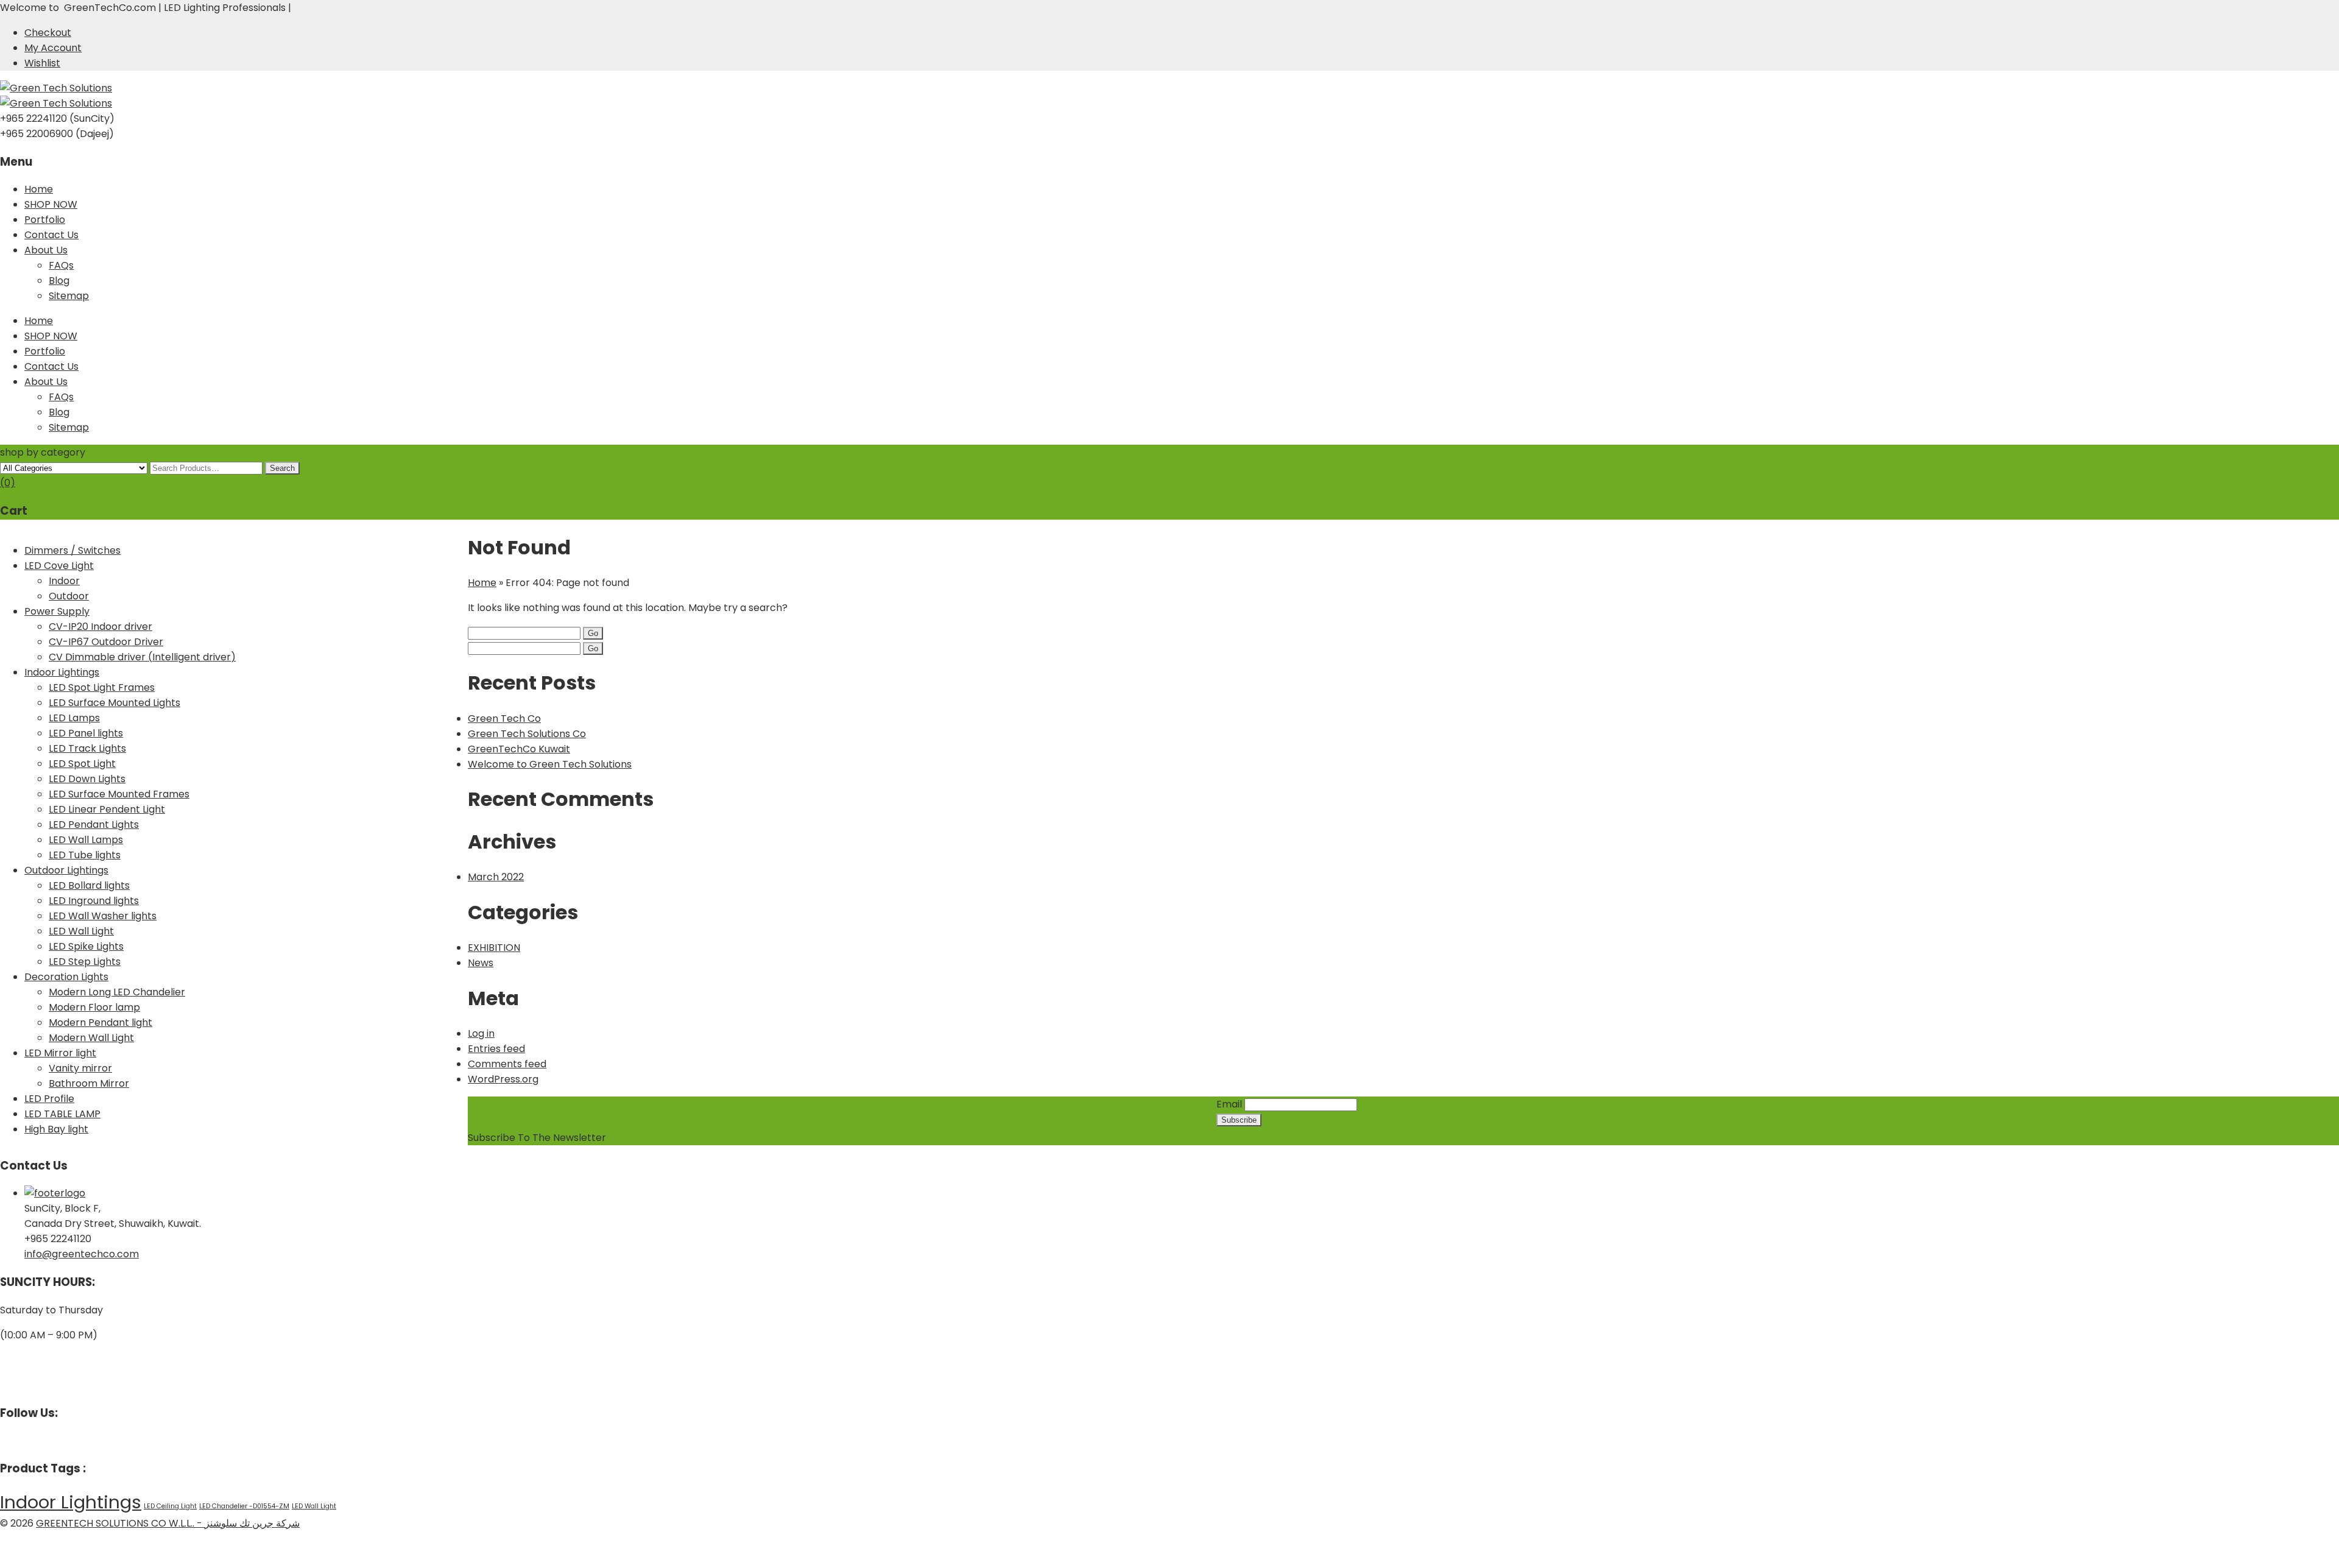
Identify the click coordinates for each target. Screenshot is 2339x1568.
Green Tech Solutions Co (527, 734)
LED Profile (49, 1099)
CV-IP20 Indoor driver (101, 627)
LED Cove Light (59, 566)
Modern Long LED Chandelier (117, 992)
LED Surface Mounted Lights (115, 703)
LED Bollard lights (89, 885)
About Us (46, 250)
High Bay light (56, 1129)
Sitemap (69, 296)
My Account (53, 48)
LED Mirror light (60, 1053)
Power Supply (57, 611)
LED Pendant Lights (94, 825)
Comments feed (507, 1064)
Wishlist (42, 63)
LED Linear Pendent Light (107, 809)
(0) (8, 483)
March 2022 (496, 877)
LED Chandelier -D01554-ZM (244, 1506)
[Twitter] (13, 1440)
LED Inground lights (94, 901)
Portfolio (45, 220)
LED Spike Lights (86, 946)
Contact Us (51, 235)
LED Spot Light (82, 764)
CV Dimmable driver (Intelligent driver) (142, 657)
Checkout (48, 33)
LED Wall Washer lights (103, 916)
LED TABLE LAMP (62, 1114)
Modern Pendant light (101, 1022)
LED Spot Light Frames (102, 687)
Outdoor (69, 596)
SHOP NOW (51, 204)
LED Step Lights (85, 962)
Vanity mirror (80, 1068)
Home (39, 189)
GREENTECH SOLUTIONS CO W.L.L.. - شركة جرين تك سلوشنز (168, 1523)
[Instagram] (23, 1440)
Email (1229, 1104)
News (481, 963)
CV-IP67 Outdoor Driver (106, 642)
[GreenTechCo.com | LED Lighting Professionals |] (56, 88)
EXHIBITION (494, 948)
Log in (481, 1033)
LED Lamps (74, 718)
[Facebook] (4, 1440)
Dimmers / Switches (72, 550)
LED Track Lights (87, 748)
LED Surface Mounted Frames (119, 794)
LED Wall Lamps (86, 840)
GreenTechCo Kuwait (519, 749)
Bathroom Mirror (89, 1083)
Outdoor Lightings (66, 870)
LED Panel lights (86, 733)
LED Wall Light (81, 931)
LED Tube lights (85, 855)
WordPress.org (503, 1079)
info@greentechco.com (82, 1254)
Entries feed (496, 1049)
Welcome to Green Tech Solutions (550, 764)
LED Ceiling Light (170, 1506)
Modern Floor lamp (94, 1007)
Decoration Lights (66, 977)
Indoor (64, 581)
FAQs (61, 265)
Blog (59, 281)
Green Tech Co (504, 719)
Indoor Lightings (62, 672)
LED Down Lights (87, 779)
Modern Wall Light (91, 1038)
